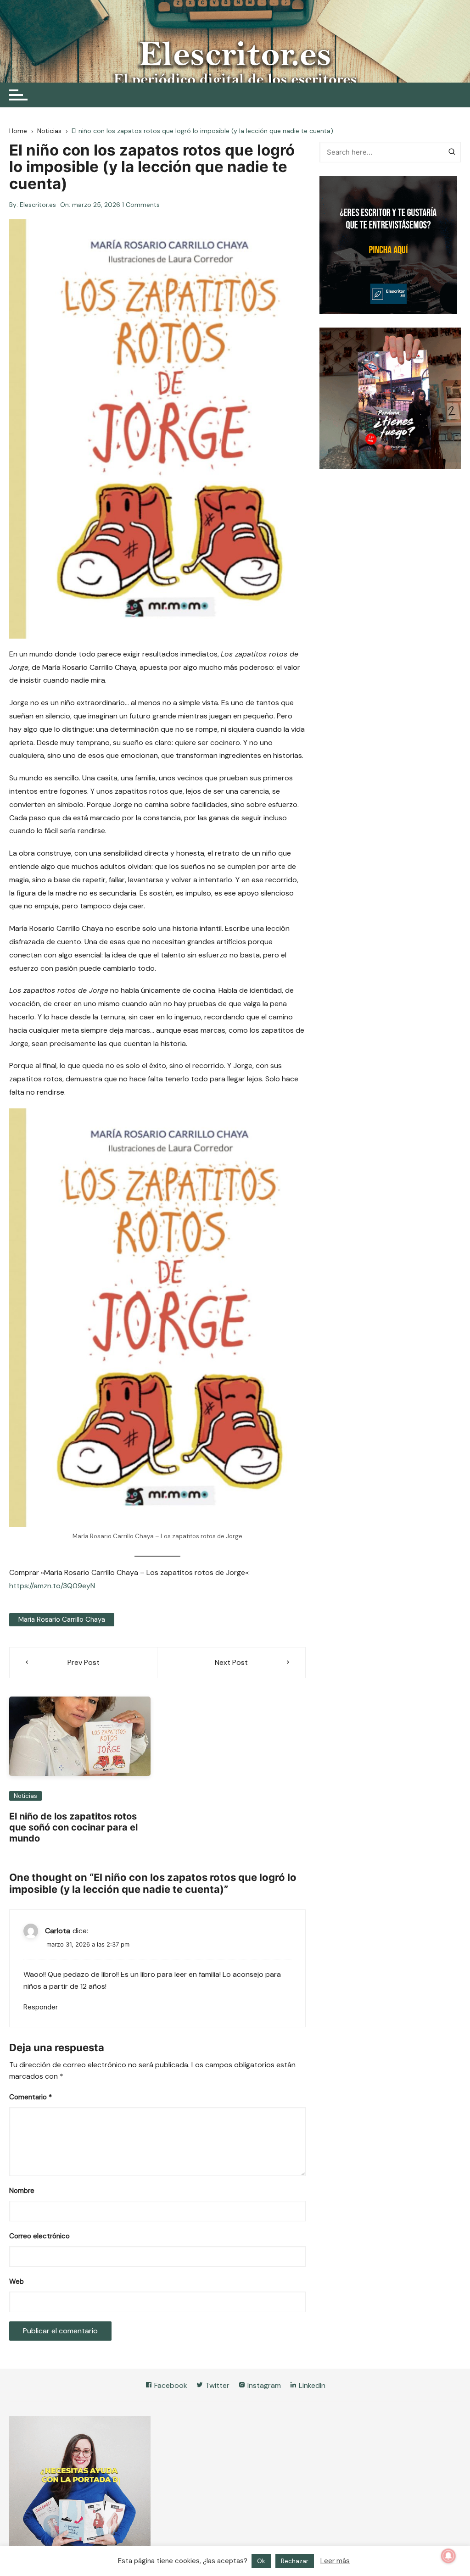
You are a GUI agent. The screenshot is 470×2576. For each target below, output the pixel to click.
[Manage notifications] (448, 2556)
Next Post (231, 1662)
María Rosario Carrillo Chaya (62, 1619)
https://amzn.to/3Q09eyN (52, 1586)
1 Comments (141, 205)
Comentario (31, 2097)
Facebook (170, 2385)
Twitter (216, 2385)
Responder (41, 2007)
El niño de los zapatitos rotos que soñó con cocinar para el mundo (73, 1827)
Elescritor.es (38, 205)
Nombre (22, 2191)
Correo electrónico (39, 2236)
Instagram (263, 2385)
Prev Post (84, 1662)
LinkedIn (311, 2385)
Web (17, 2281)
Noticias (25, 1796)
